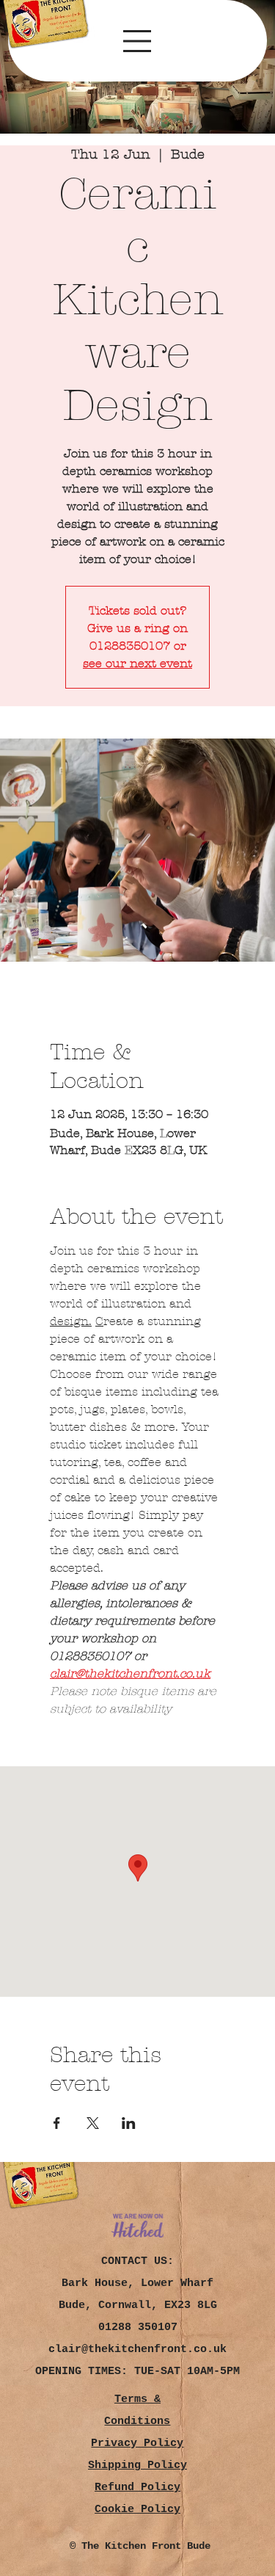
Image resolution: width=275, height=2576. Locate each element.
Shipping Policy (137, 2466)
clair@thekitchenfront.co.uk (137, 2350)
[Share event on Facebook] (57, 2123)
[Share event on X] (93, 2123)
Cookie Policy (137, 2510)
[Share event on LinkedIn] (129, 2123)
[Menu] (137, 41)
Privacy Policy (137, 2443)
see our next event (137, 663)
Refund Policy (137, 2488)
